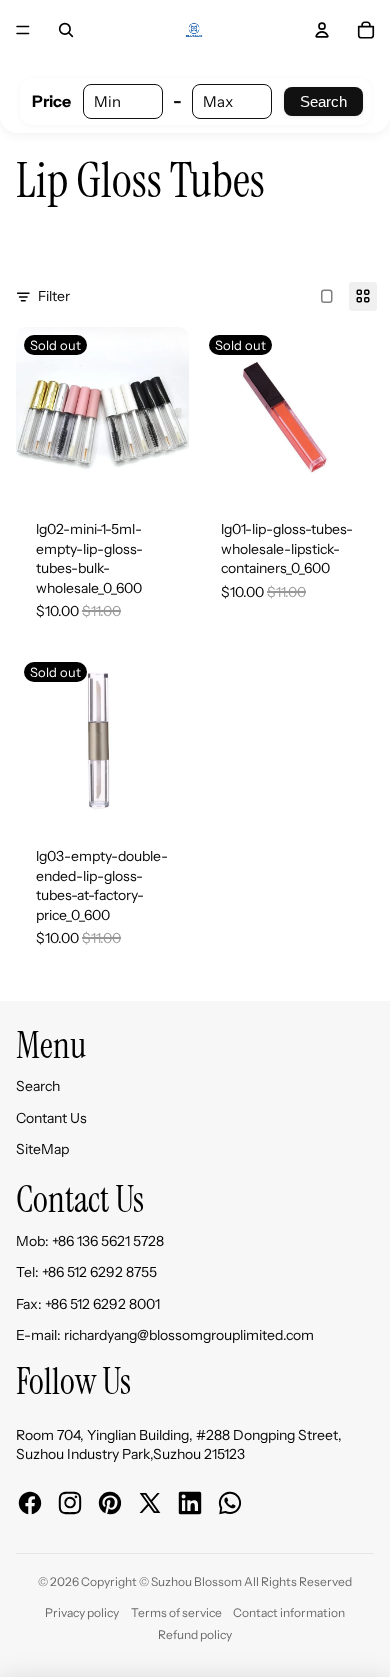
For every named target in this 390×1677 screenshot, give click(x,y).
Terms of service (176, 1612)
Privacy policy (82, 1612)
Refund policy (195, 1634)
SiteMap (42, 1149)
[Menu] (23, 30)
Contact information (289, 1612)
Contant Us (51, 1118)
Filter (54, 296)
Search (323, 101)
